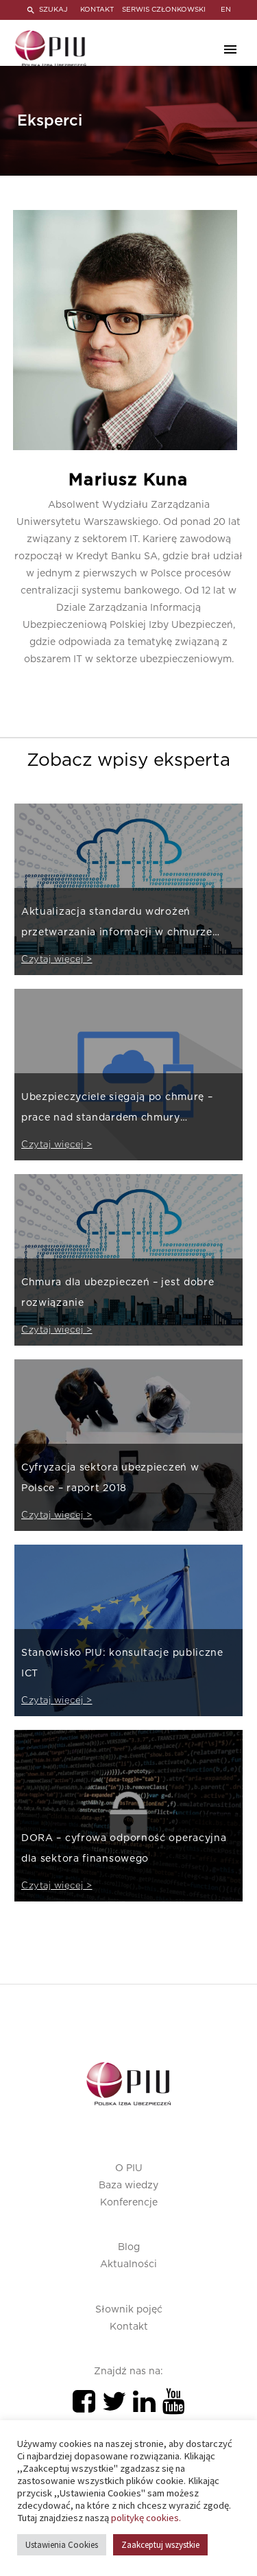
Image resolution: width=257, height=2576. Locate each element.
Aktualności (128, 2264)
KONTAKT (97, 10)
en (226, 10)
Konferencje (129, 2203)
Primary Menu (230, 49)
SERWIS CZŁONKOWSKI (164, 10)
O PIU (129, 2168)
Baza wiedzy (128, 2186)
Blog (129, 2247)
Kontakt (129, 2327)
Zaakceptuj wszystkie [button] (160, 2545)
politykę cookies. (146, 2518)
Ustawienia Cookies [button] (62, 2545)
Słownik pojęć (129, 2310)
